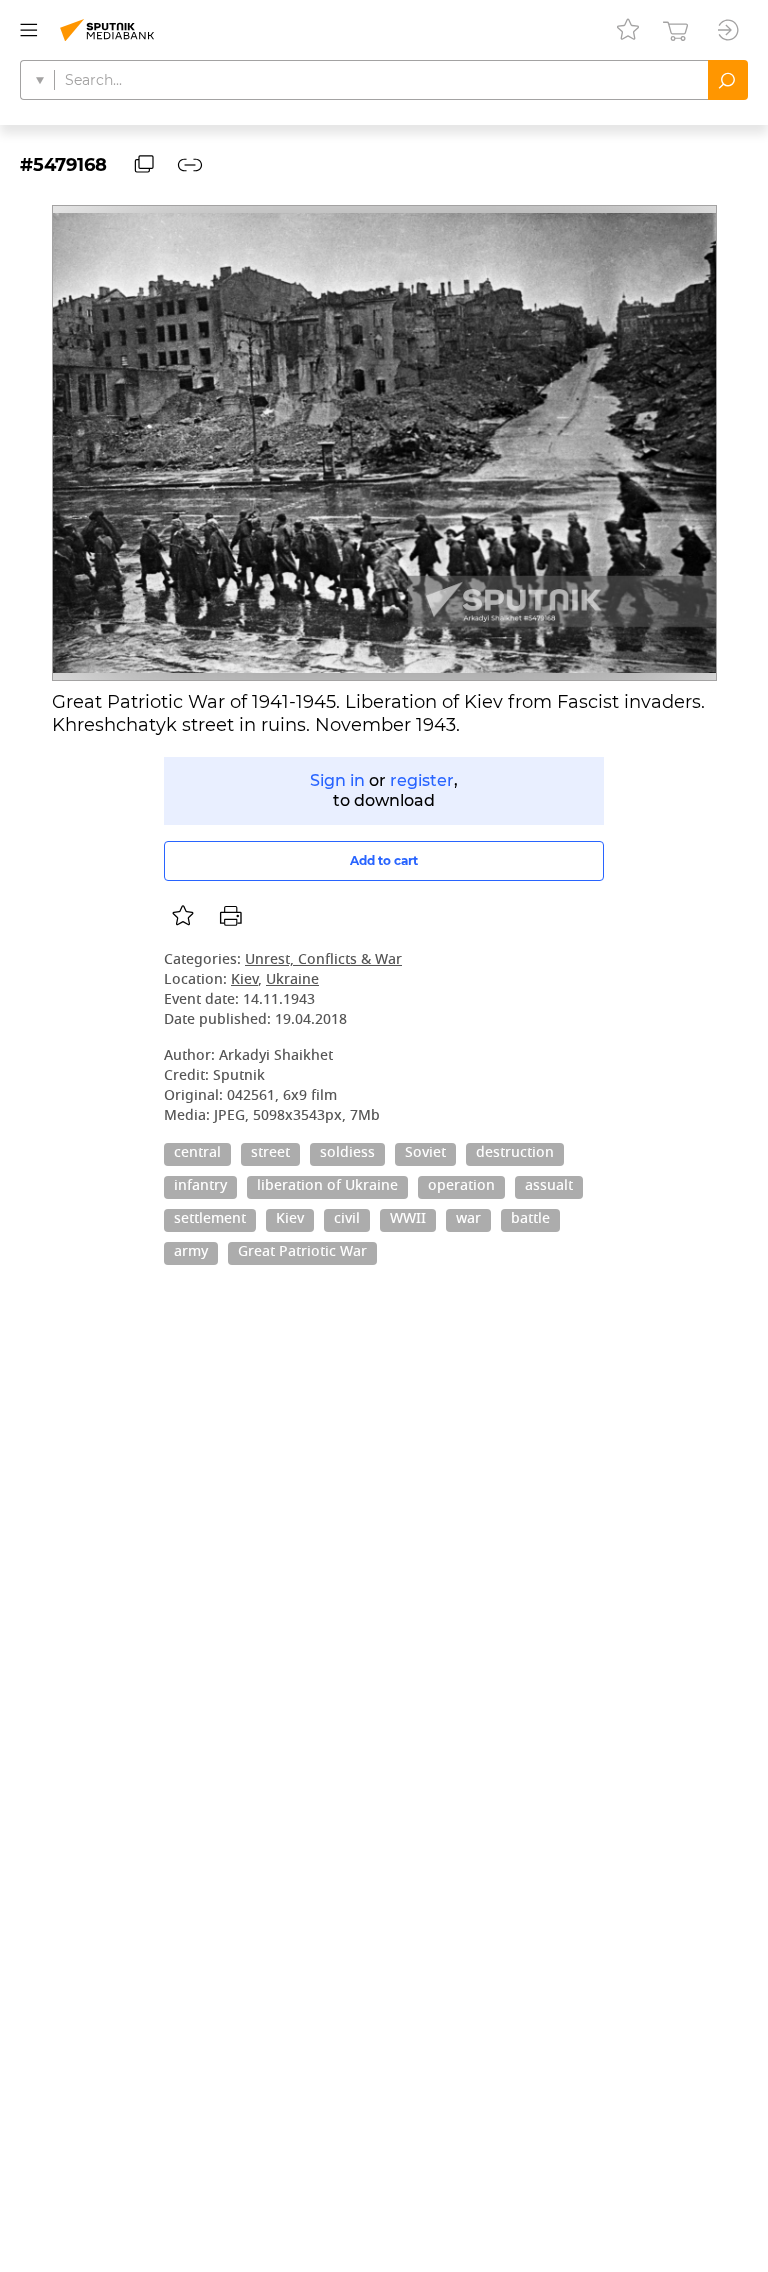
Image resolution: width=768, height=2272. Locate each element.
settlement (210, 1220)
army (191, 1253)
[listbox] (183, 916)
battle (530, 1220)
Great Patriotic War (302, 1253)
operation (461, 1187)
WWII (408, 1220)
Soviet (425, 1154)
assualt (549, 1187)
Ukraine (292, 980)
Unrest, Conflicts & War (323, 960)
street (270, 1154)
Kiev (244, 980)
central (197, 1154)
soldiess (347, 1154)
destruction (515, 1154)
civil (347, 1220)
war (468, 1220)
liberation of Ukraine (327, 1187)
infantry (200, 1187)
